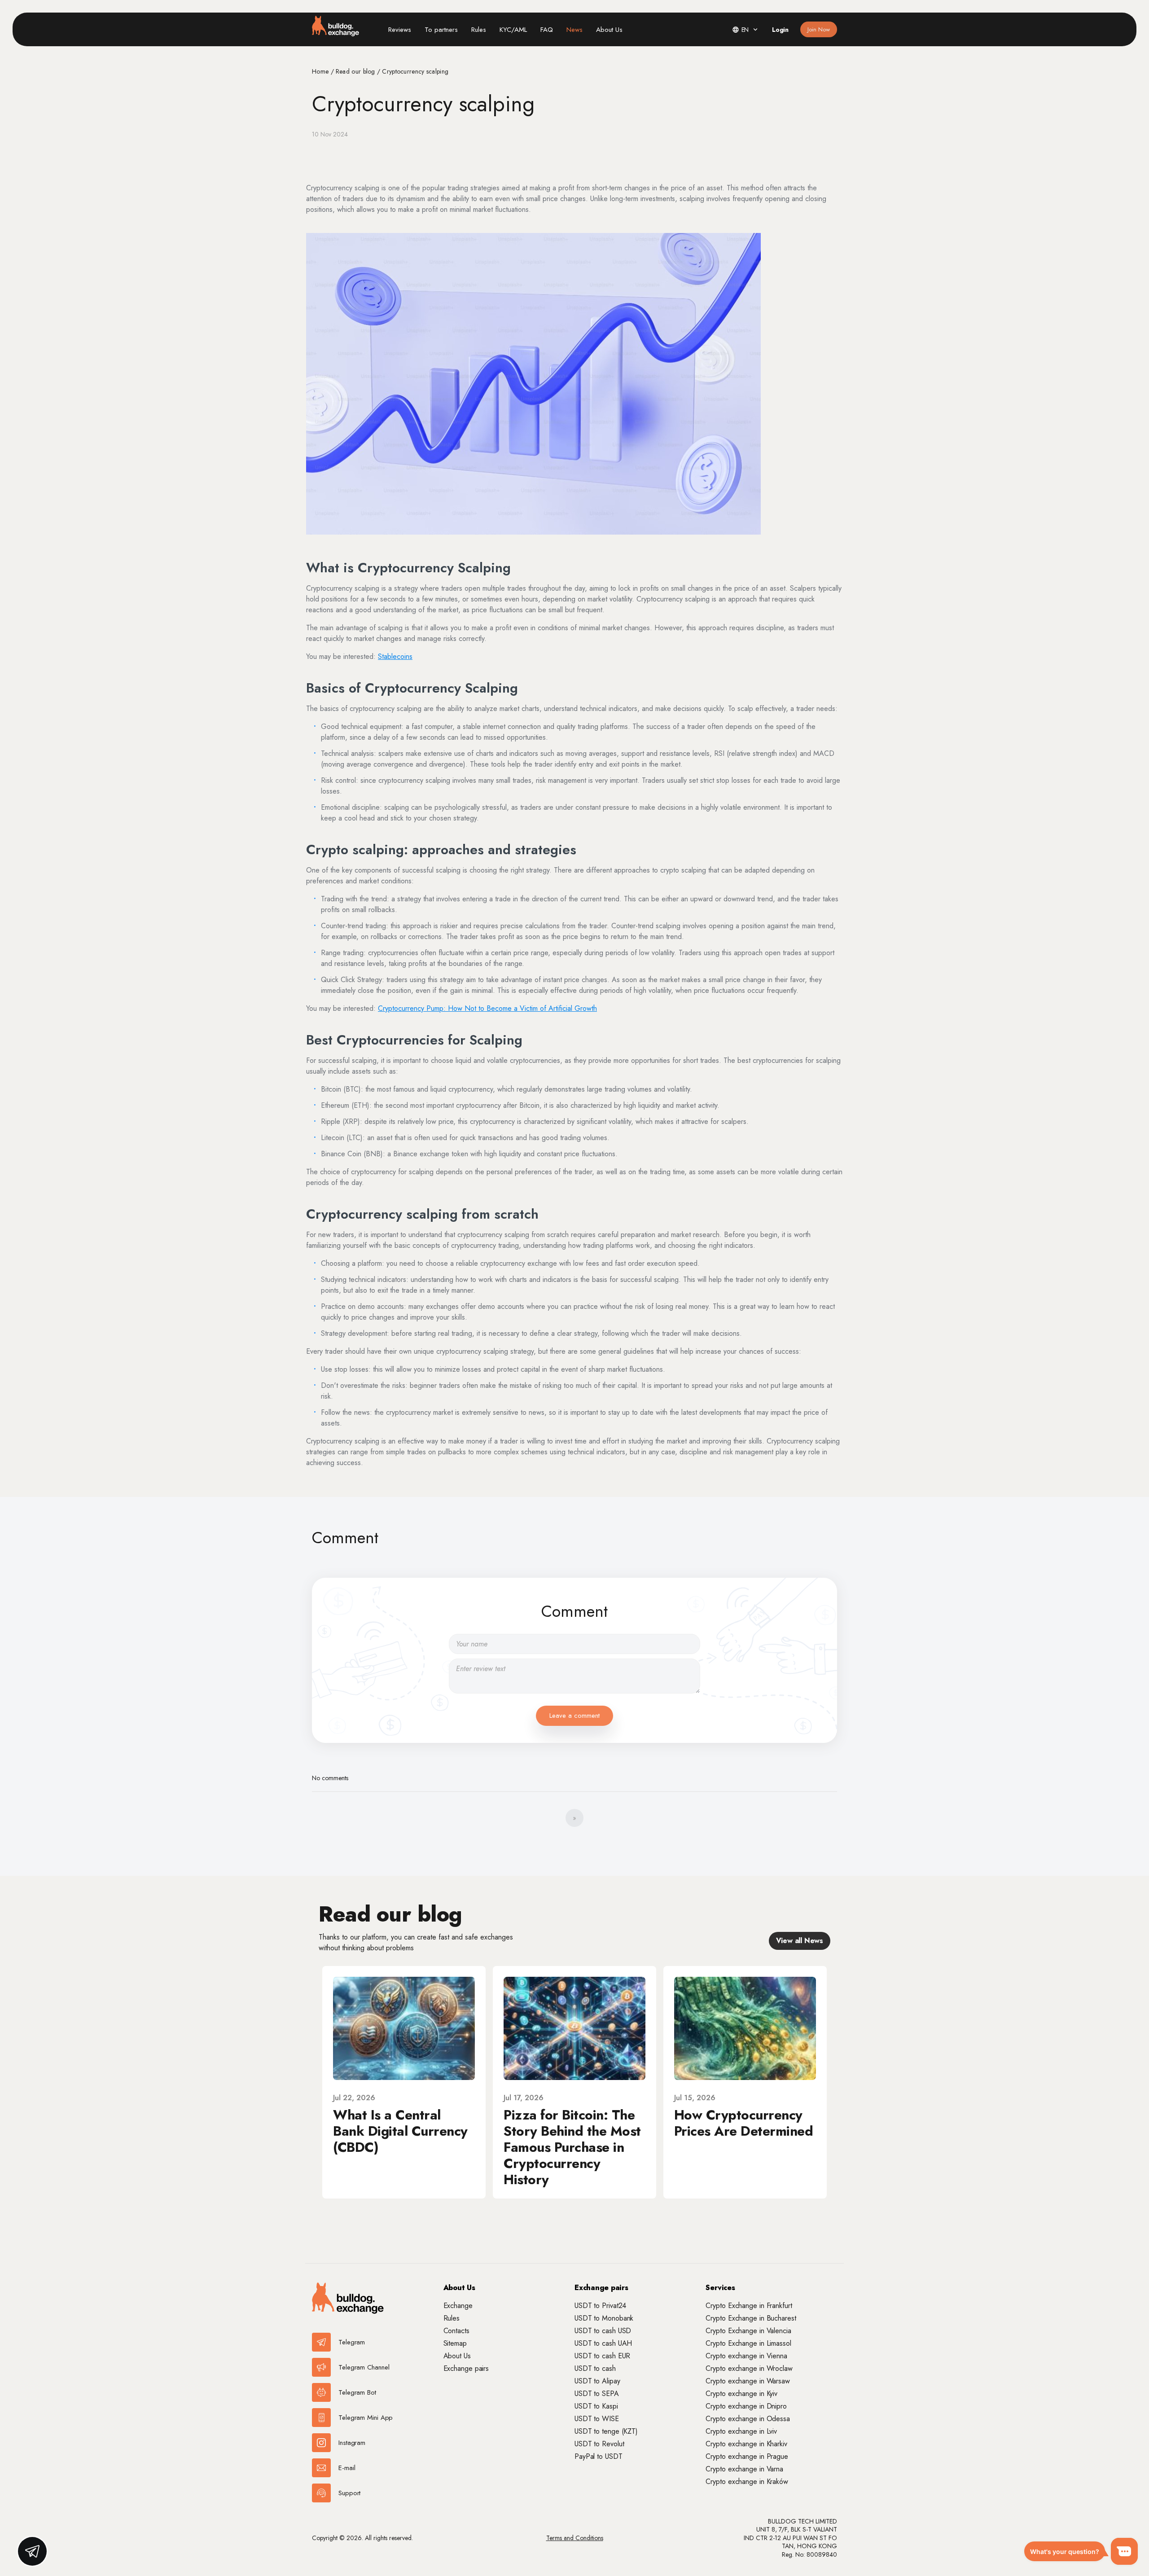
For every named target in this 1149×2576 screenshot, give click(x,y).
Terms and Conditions (575, 2538)
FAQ (547, 30)
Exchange (458, 2306)
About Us (609, 30)
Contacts (456, 2331)
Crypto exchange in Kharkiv (746, 2444)
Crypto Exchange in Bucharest (751, 2318)
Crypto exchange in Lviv (741, 2431)
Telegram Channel (364, 2367)
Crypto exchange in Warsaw (748, 2381)
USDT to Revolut (599, 2444)
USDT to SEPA (597, 2394)
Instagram (352, 2443)
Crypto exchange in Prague (747, 2456)
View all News (800, 1941)
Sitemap (455, 2343)
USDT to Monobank (604, 2318)
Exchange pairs (466, 2368)
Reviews (400, 30)
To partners (441, 30)
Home (321, 71)
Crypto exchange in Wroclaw (749, 2368)
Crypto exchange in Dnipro (746, 2406)
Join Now (819, 29)
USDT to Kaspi (596, 2406)
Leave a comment (574, 1716)
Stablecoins (395, 656)
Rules (479, 30)
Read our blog (356, 71)
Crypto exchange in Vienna (746, 2356)
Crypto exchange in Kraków (747, 2482)
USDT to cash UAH (603, 2343)
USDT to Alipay (597, 2381)
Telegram (352, 2342)
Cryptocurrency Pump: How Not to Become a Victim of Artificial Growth (487, 1008)
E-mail (347, 2468)
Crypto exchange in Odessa (748, 2419)
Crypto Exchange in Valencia (748, 2331)
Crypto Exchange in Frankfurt (749, 2306)
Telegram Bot (357, 2392)
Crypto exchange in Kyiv (741, 2394)
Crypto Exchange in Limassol (748, 2343)
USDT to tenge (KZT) (606, 2431)
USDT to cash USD (603, 2331)
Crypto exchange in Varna (744, 2469)
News (574, 30)
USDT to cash (595, 2368)
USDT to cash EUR (602, 2356)
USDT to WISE (597, 2419)
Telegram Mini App (366, 2418)
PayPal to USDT (599, 2456)
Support (349, 2493)
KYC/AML (513, 30)
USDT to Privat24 (600, 2306)
